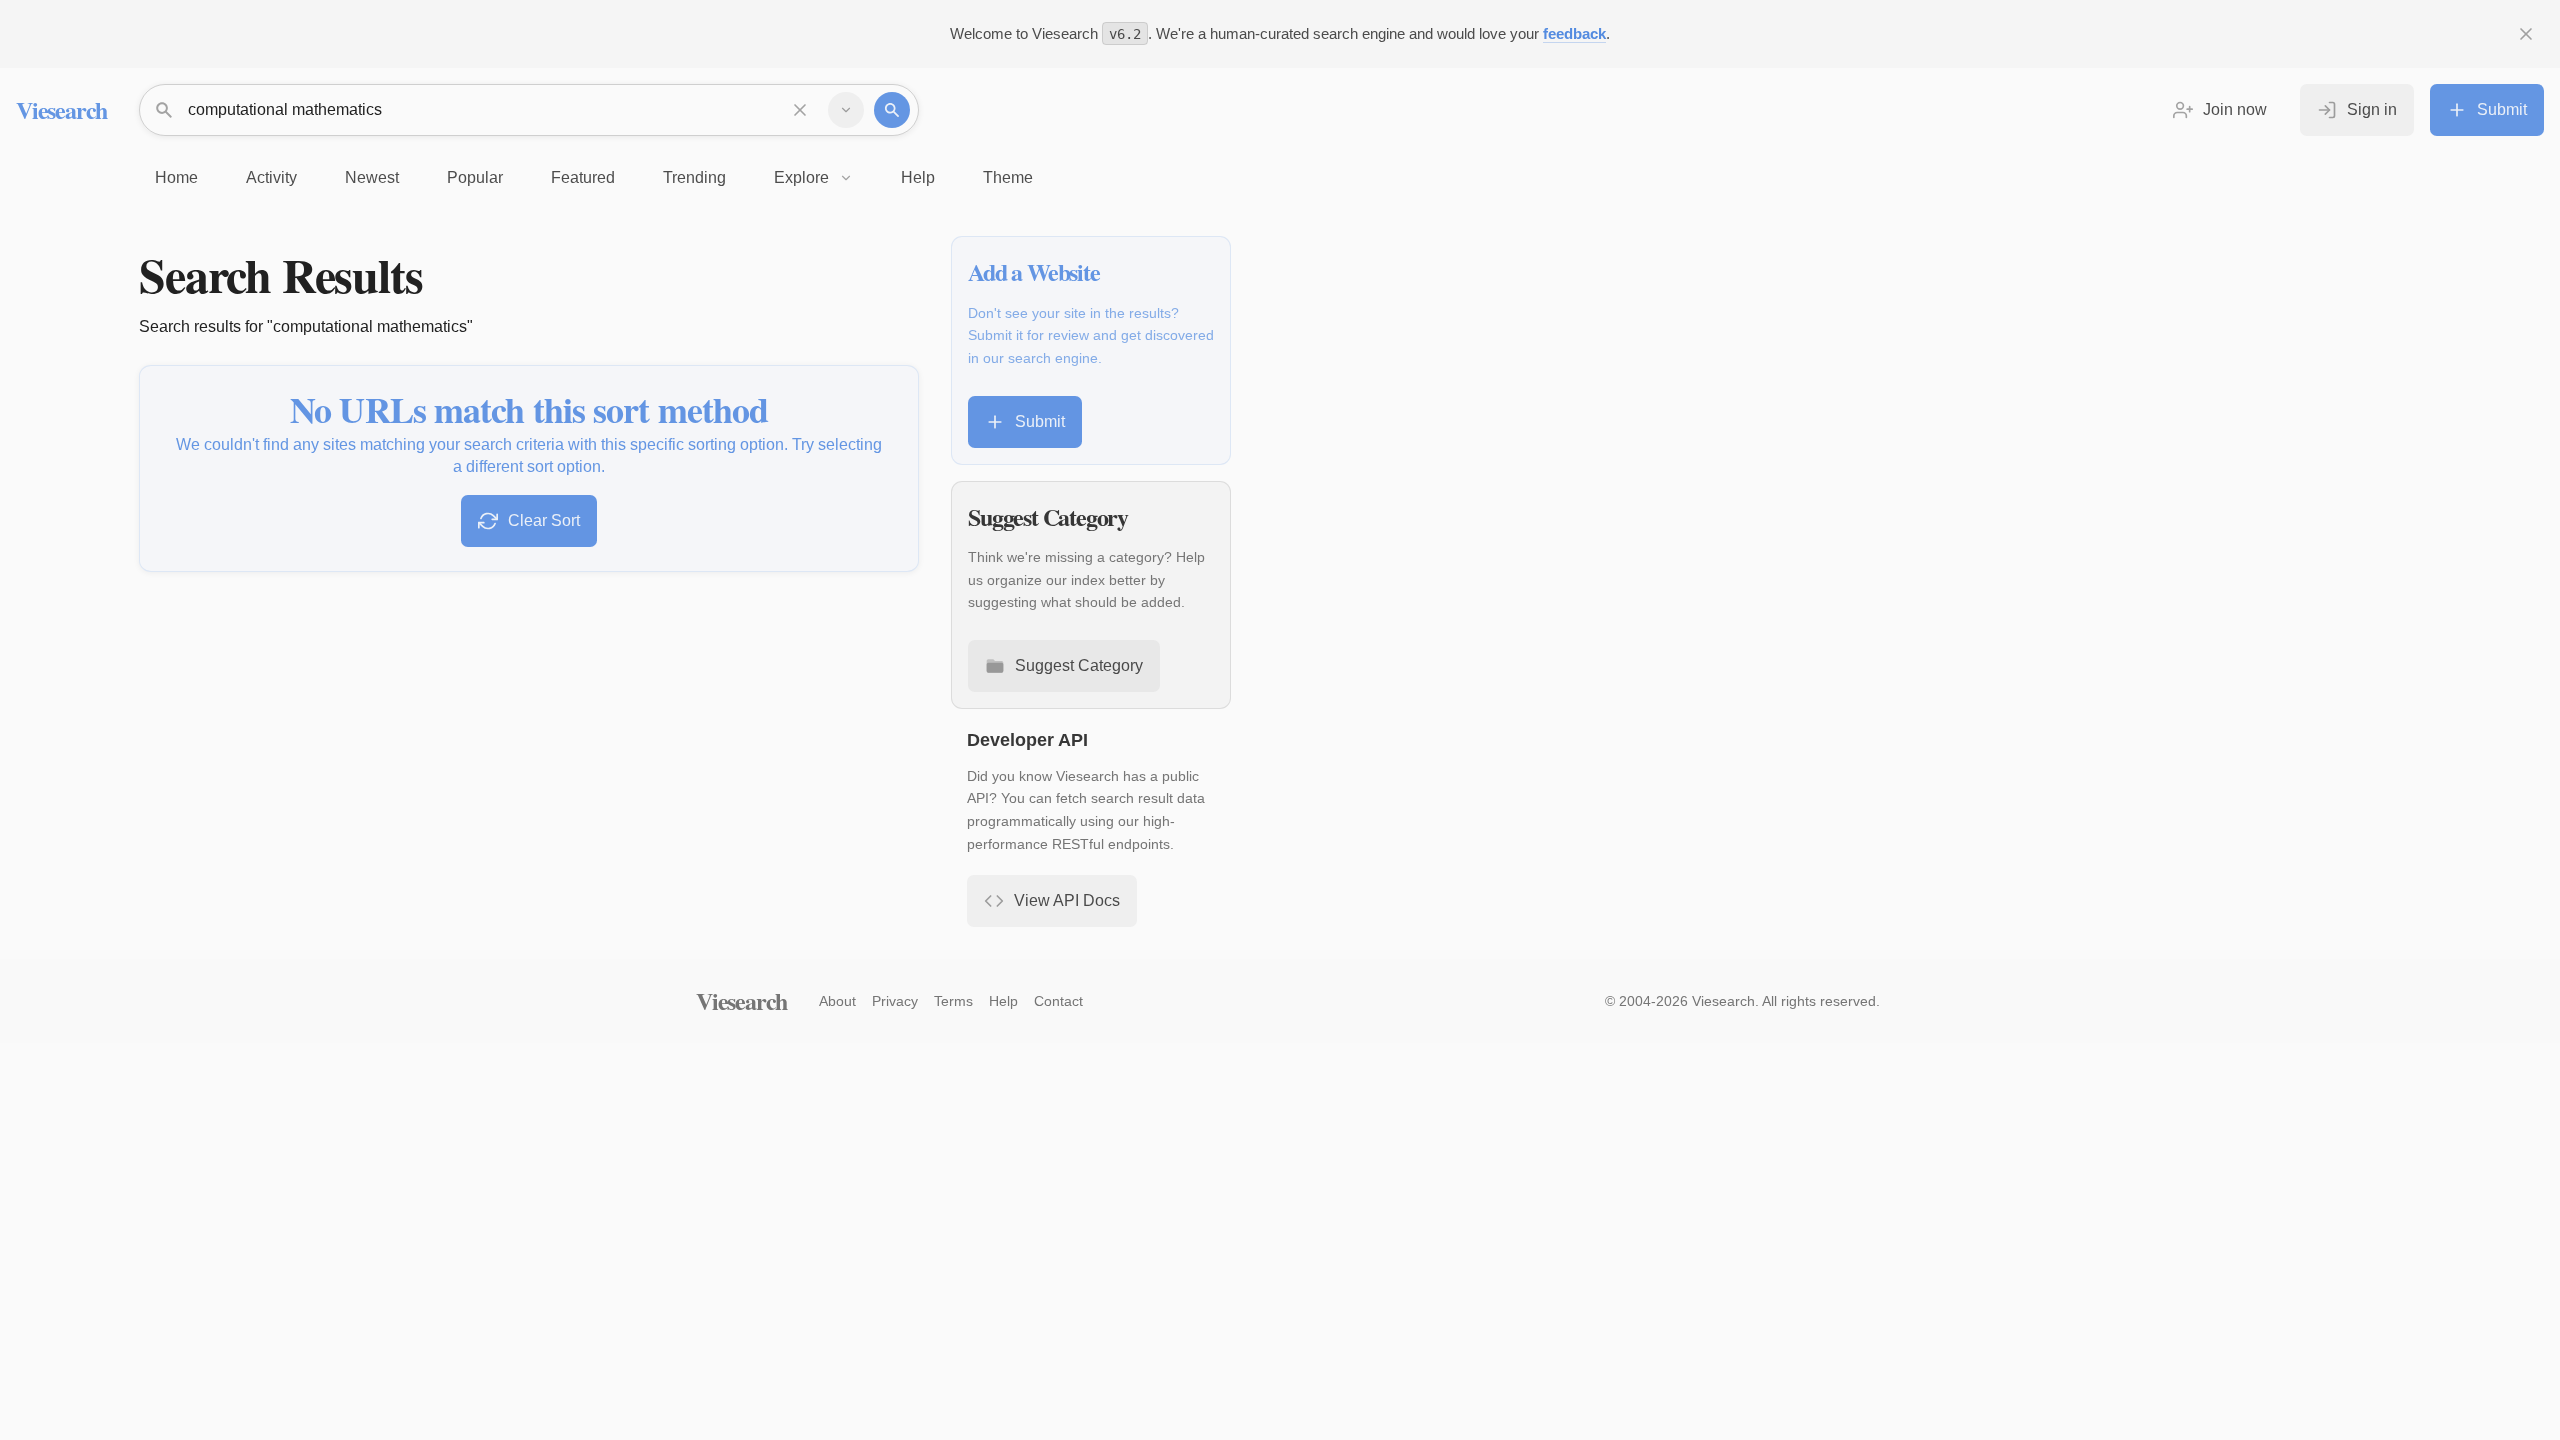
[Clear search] (800, 110)
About (837, 1001)
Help (1003, 1001)
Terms (953, 1001)
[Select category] (846, 110)
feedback (1574, 33)
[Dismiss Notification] (2526, 34)
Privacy (895, 1001)
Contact (1058, 1001)
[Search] (892, 110)
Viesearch (61, 109)
